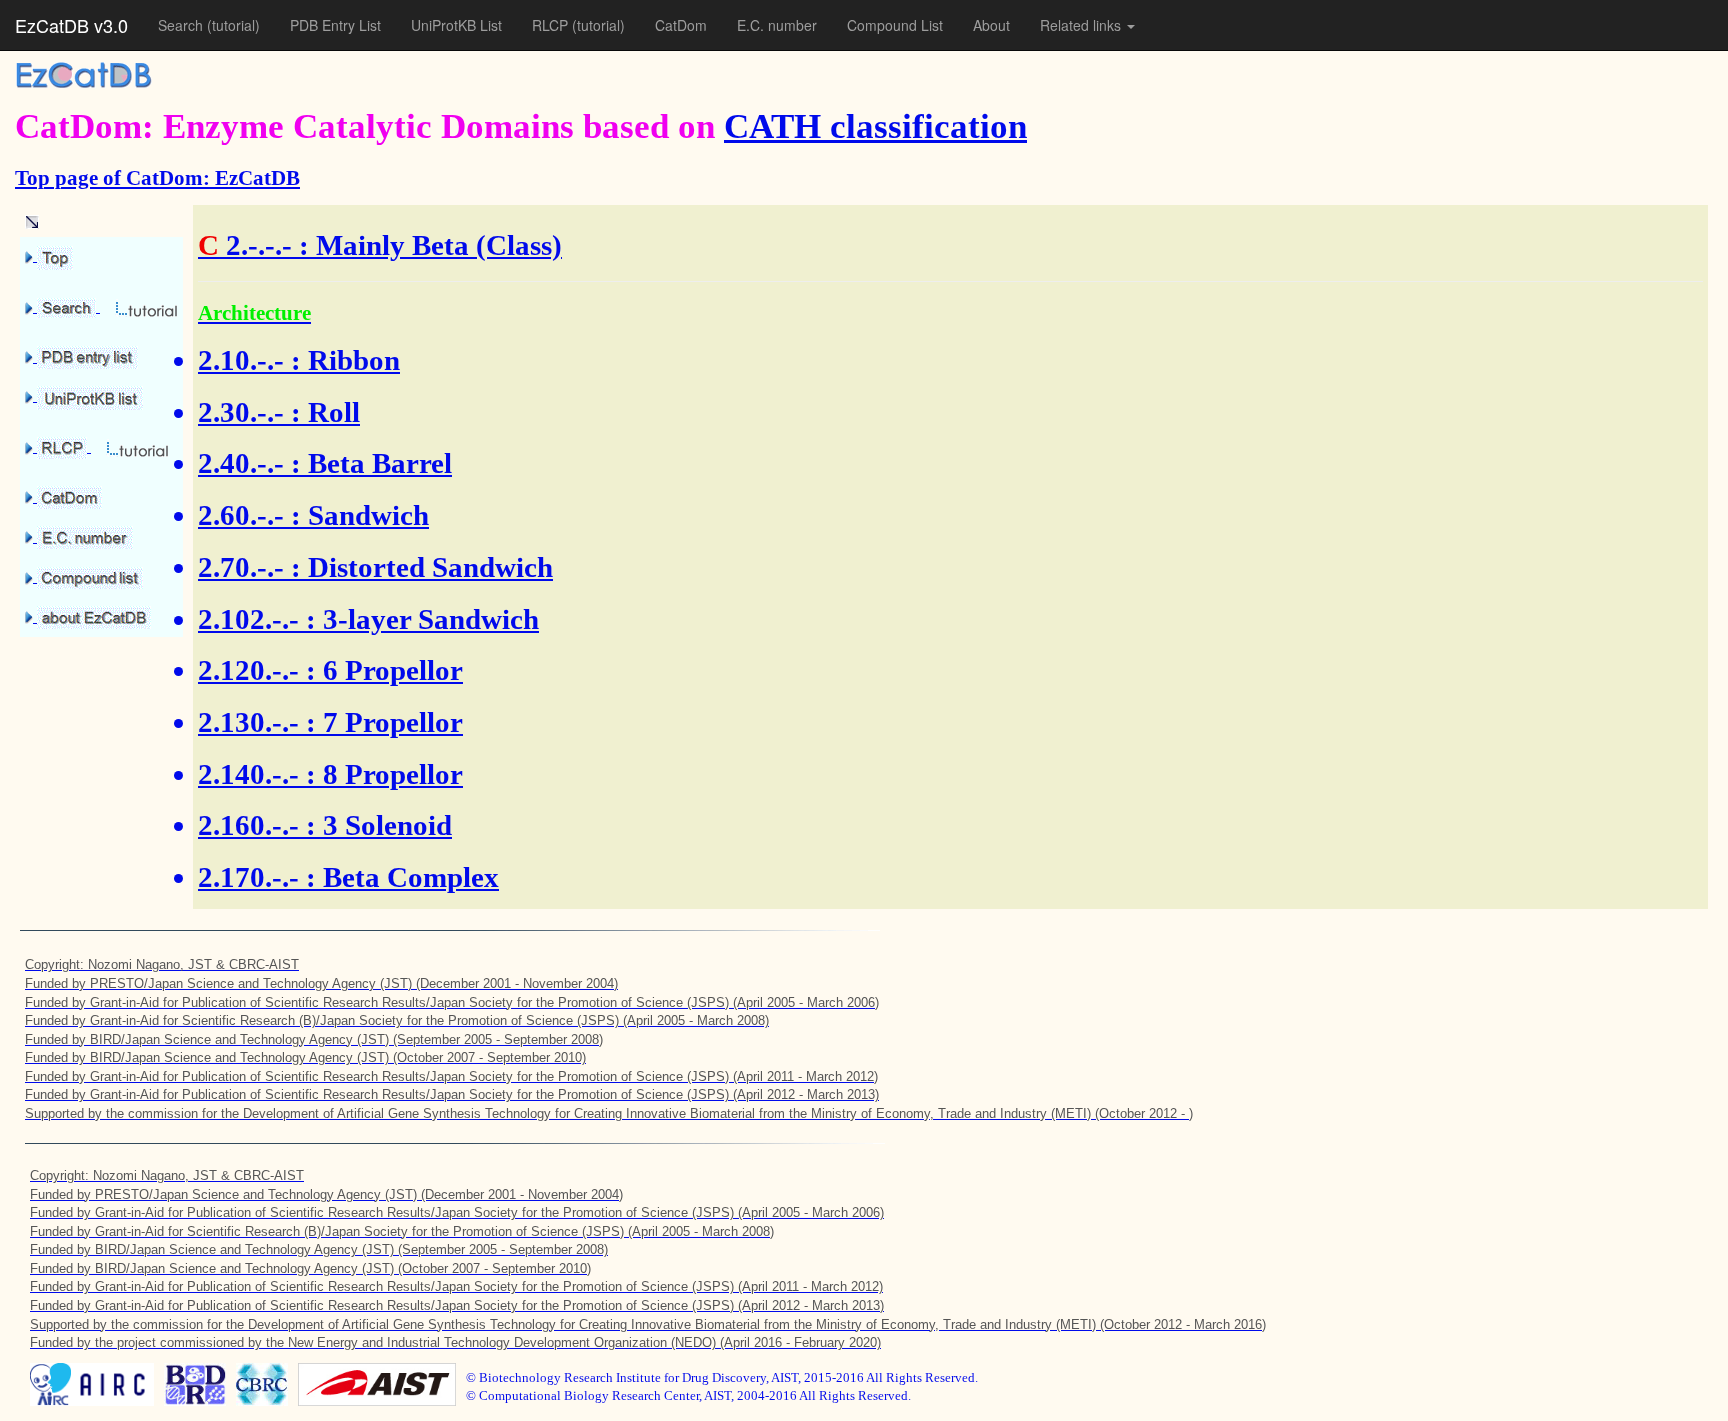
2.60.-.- (241, 515)
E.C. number (777, 25)
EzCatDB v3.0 (71, 25)
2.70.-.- (241, 567)
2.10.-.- (241, 360)
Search (182, 25)
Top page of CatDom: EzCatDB (157, 177)
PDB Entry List (335, 25)
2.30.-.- (241, 412)
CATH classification (875, 126)
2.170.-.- (248, 877)
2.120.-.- (248, 670)
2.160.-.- (248, 825)
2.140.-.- (248, 774)
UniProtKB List (456, 25)
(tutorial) (233, 25)
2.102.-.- (248, 619)
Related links (1082, 25)
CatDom (681, 25)
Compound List (895, 25)
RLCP (552, 25)
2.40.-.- (241, 463)
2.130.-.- (248, 722)
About (991, 25)
